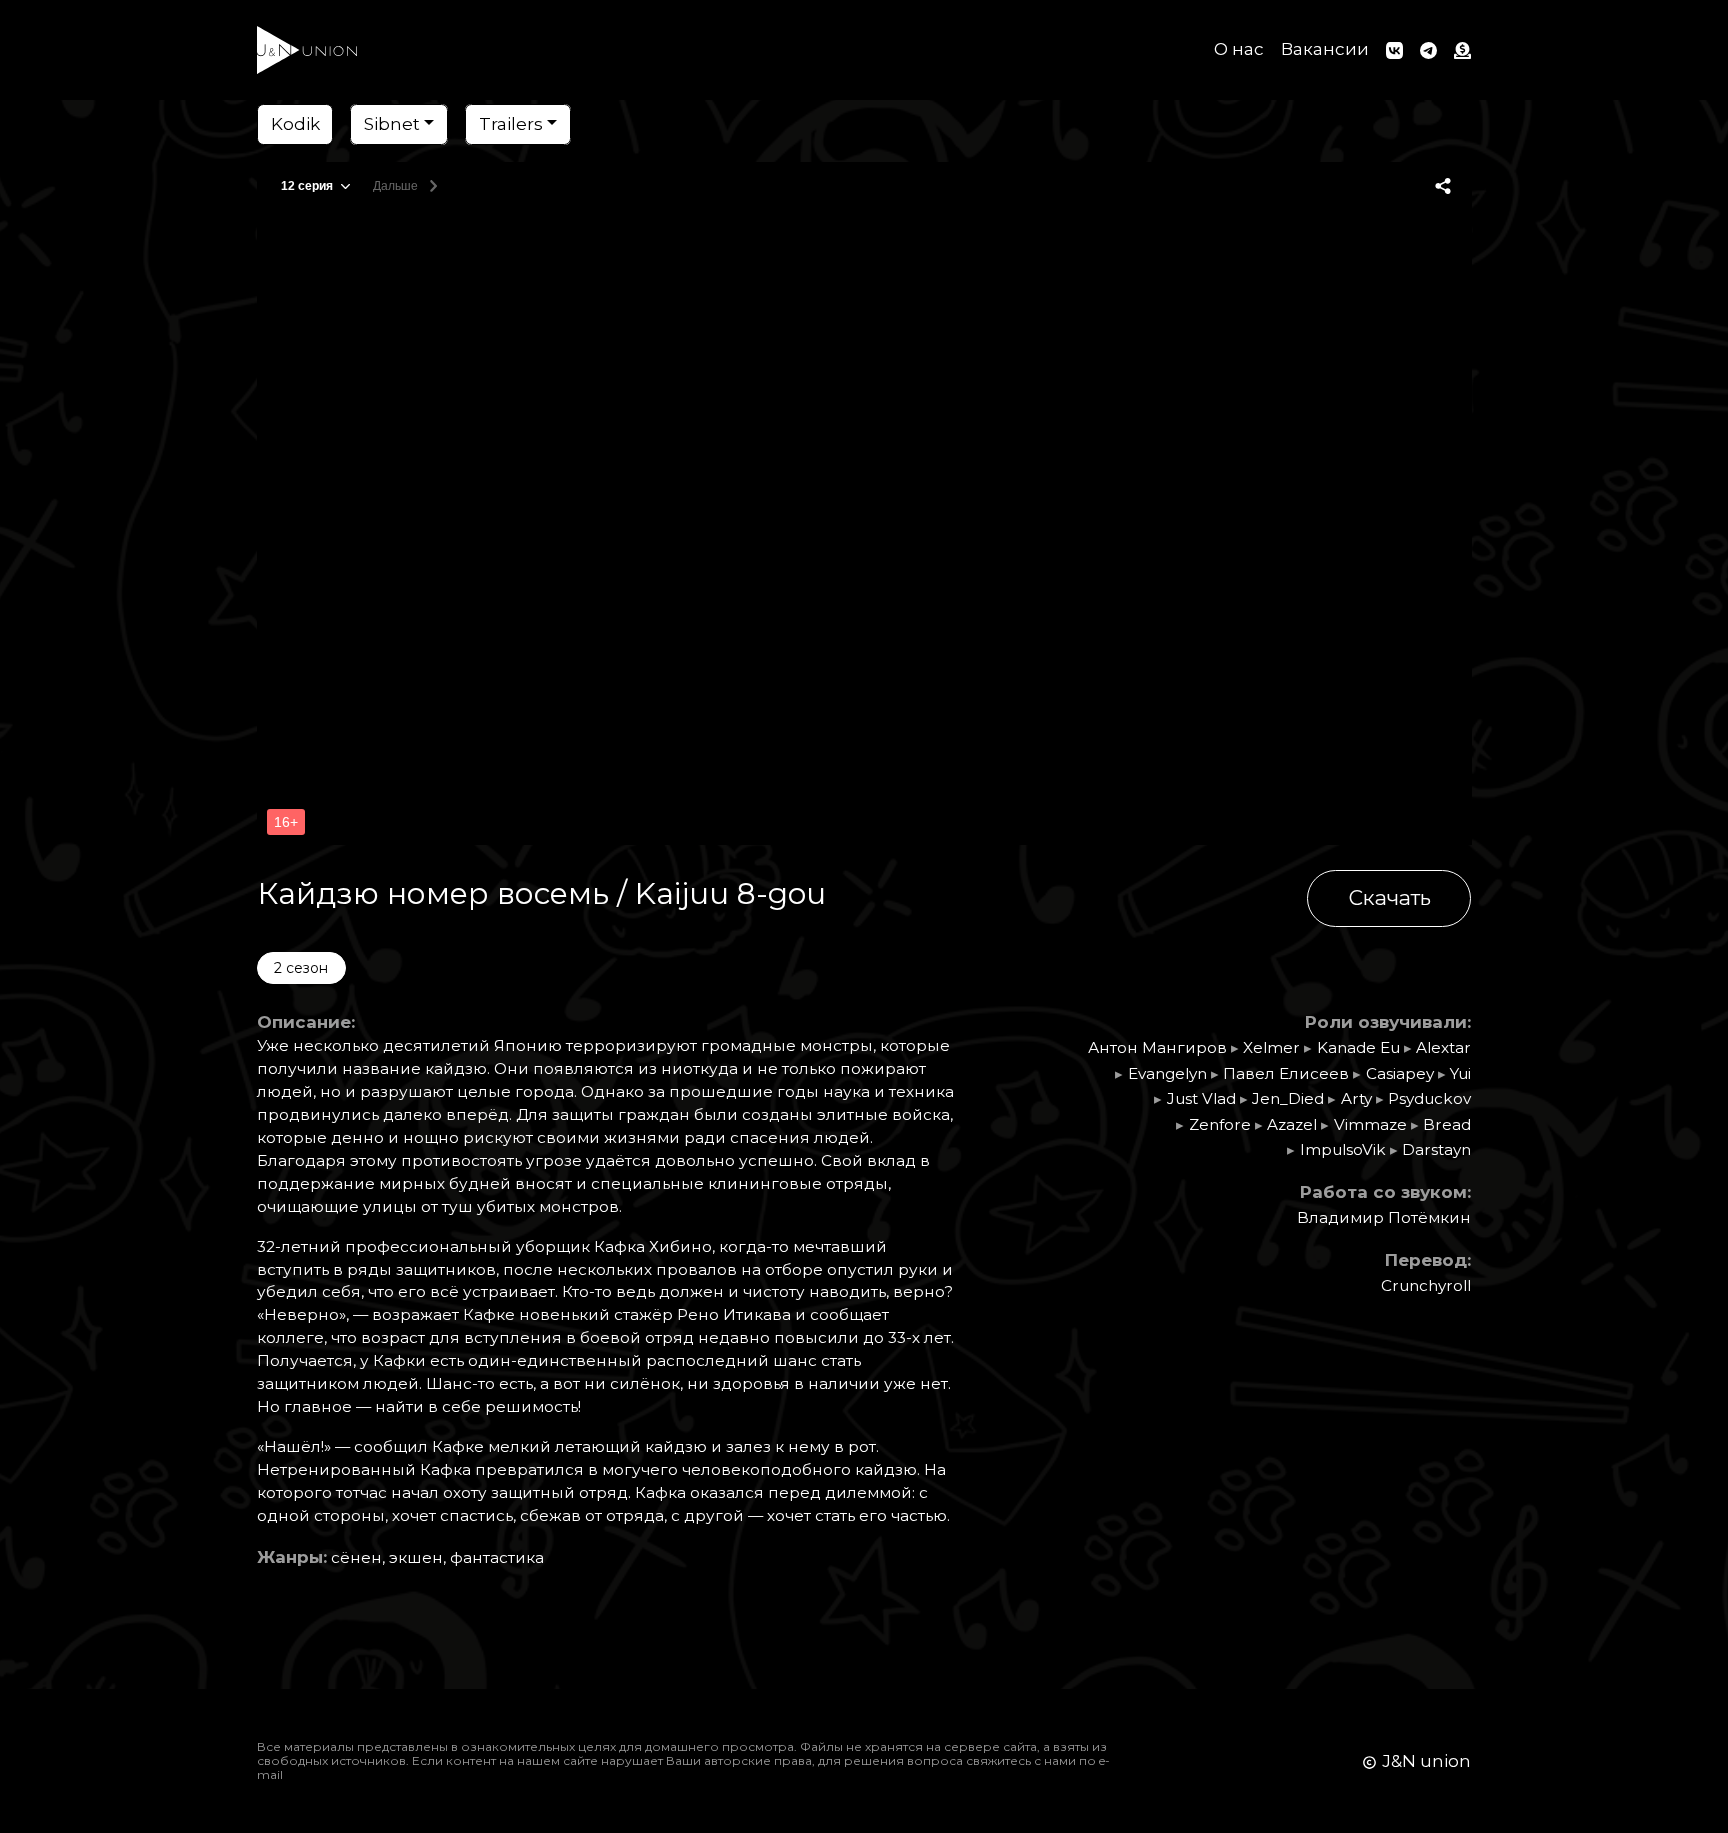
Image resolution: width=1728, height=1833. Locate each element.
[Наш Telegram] (1429, 50)
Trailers (511, 124)
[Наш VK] (1395, 50)
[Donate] (1459, 50)
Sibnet (392, 124)
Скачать (1389, 897)
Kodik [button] (295, 124)
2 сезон (301, 968)
